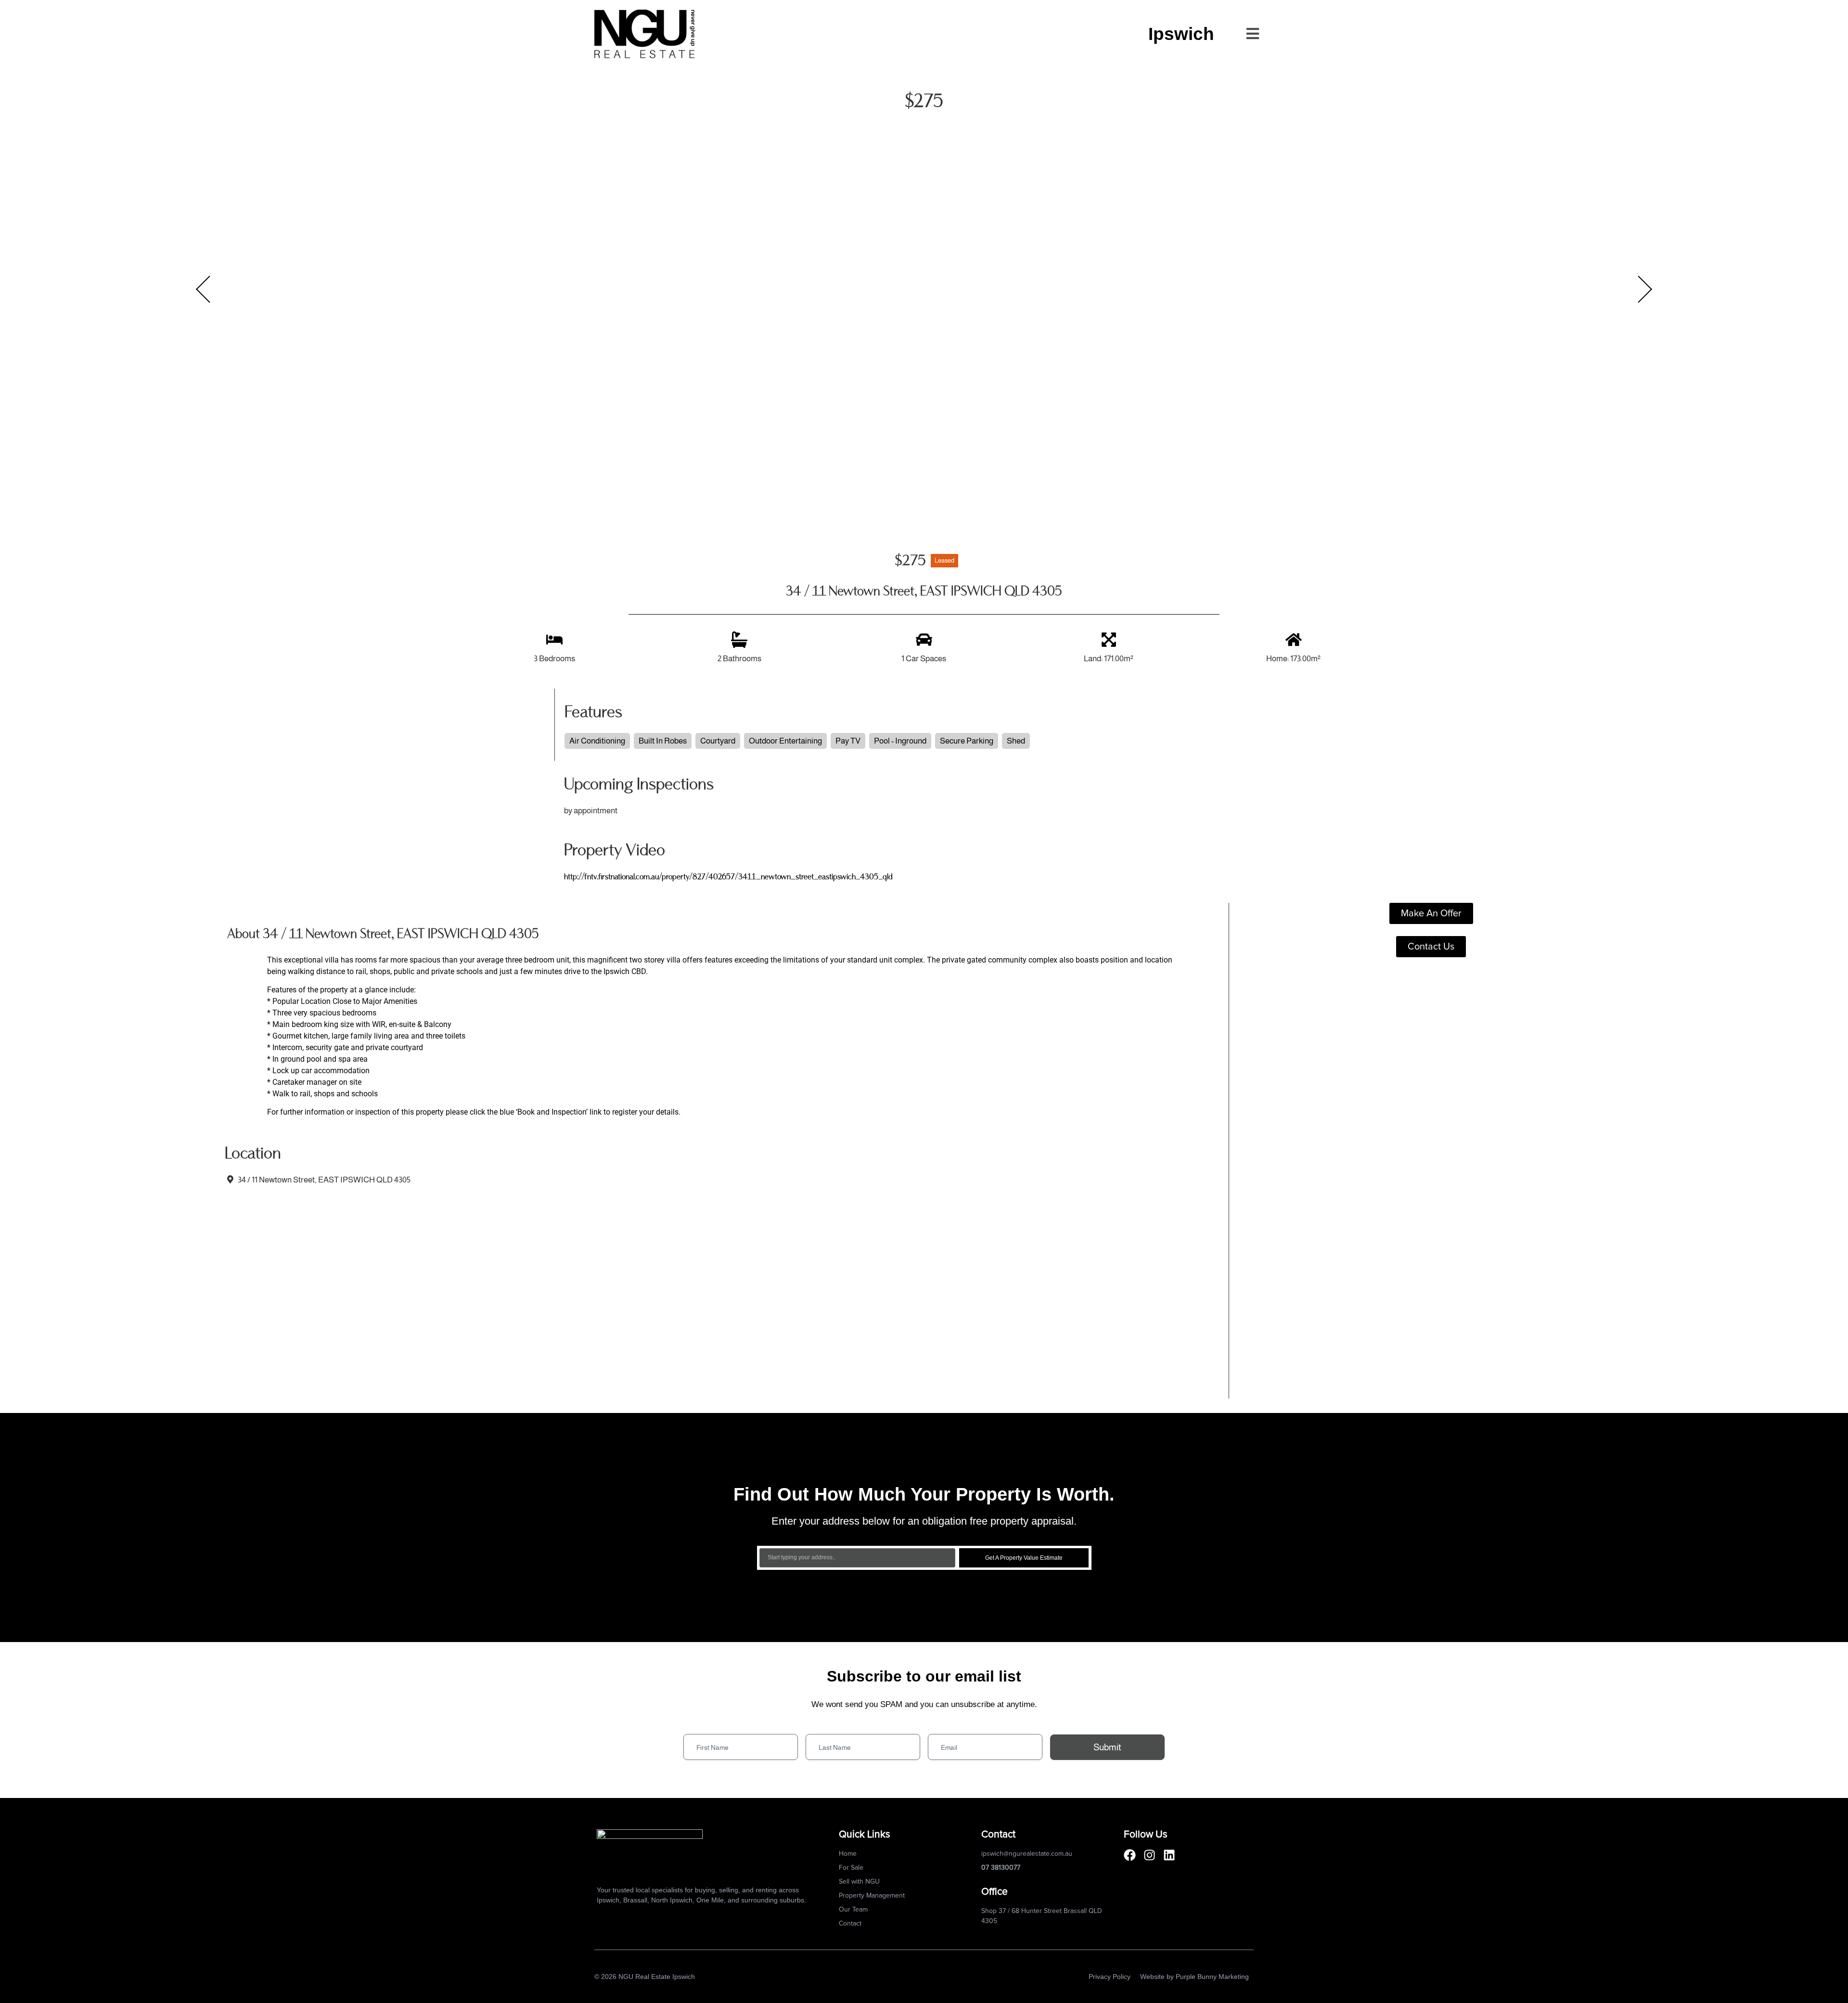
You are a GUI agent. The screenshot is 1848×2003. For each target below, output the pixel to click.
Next (1645, 289)
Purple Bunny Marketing (1212, 1977)
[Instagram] (1149, 1855)
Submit (1107, 1747)
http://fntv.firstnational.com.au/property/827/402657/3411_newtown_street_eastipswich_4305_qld (728, 877)
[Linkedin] (1169, 1855)
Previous (203, 289)
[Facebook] (1130, 1855)
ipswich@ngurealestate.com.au (1027, 1854)
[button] (1252, 34)
